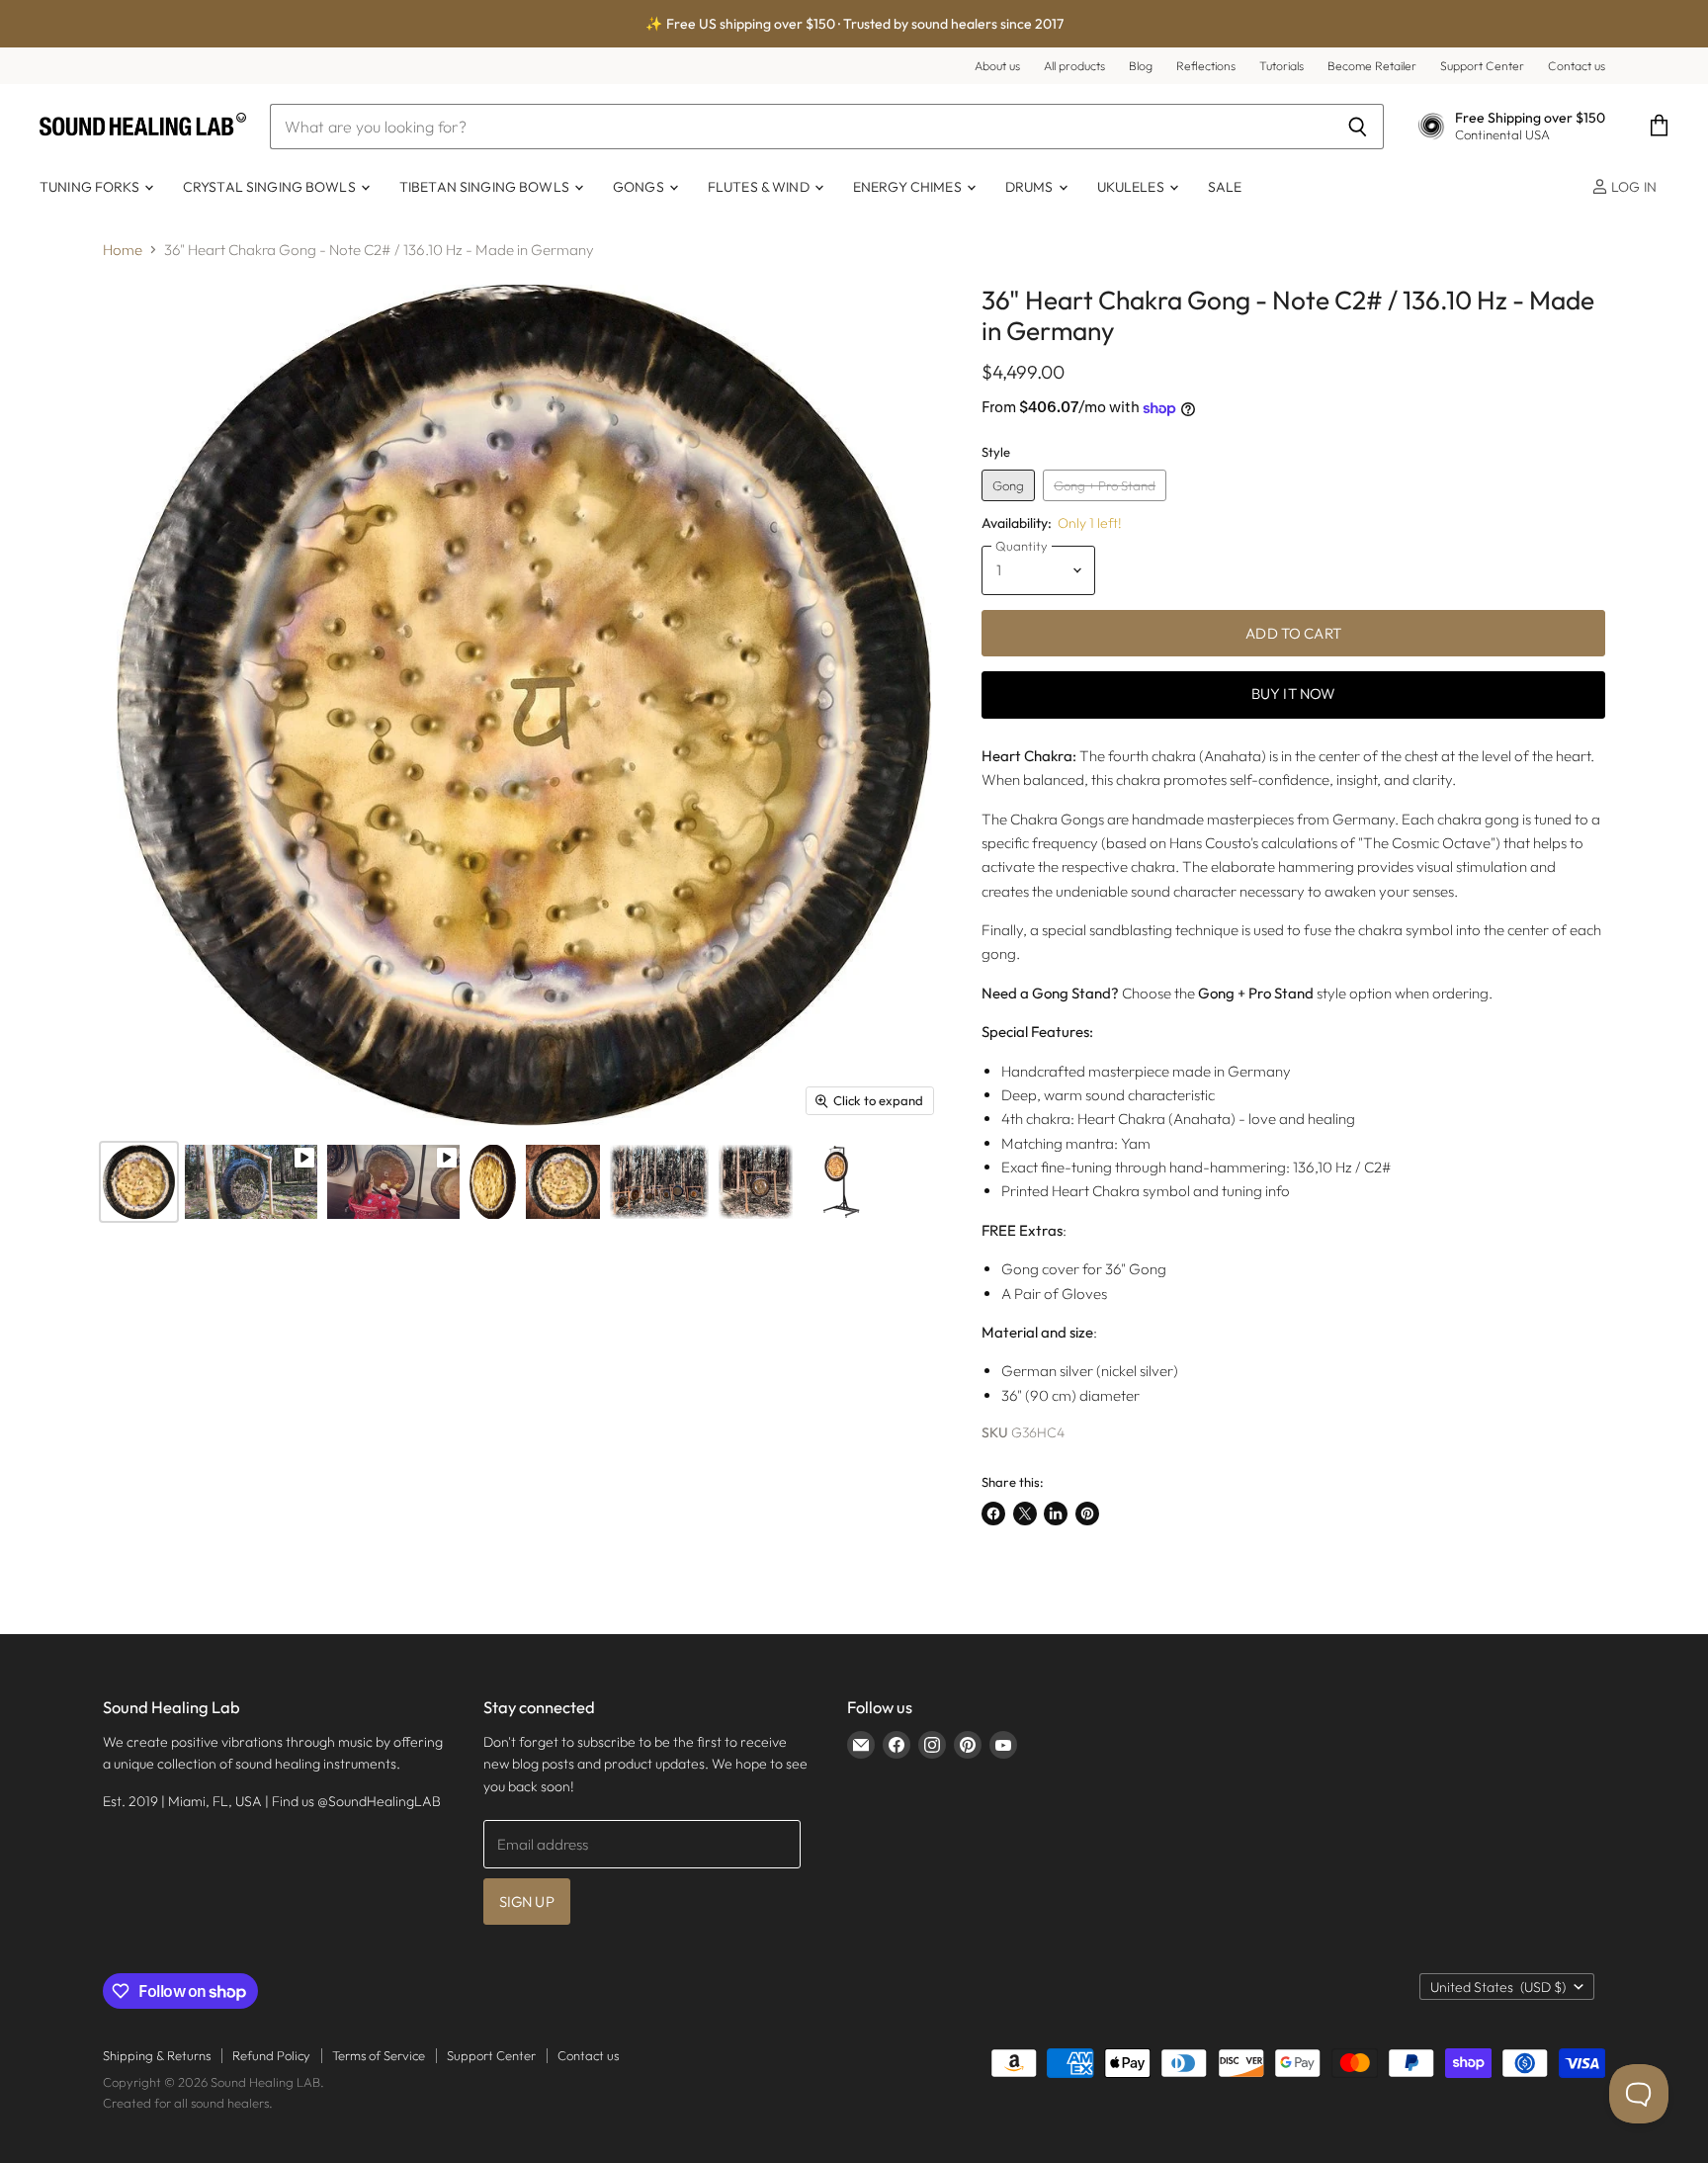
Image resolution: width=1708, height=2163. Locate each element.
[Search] (1358, 127)
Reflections (1206, 66)
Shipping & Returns (157, 2055)
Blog (1141, 66)
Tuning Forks (91, 187)
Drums (1031, 187)
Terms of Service (379, 2055)
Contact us (1577, 66)
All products (1074, 66)
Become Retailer (1372, 66)
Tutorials (1281, 66)
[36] (139, 1182)
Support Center (1482, 66)
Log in (1632, 187)
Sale (1225, 187)
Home (123, 250)
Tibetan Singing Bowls (486, 187)
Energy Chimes (909, 187)
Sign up (527, 1902)
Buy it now (1294, 693)
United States (1498, 1987)
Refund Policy (271, 2055)
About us (997, 66)
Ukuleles (1132, 187)
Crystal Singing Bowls (271, 187)
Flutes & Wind (760, 187)
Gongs (640, 187)
